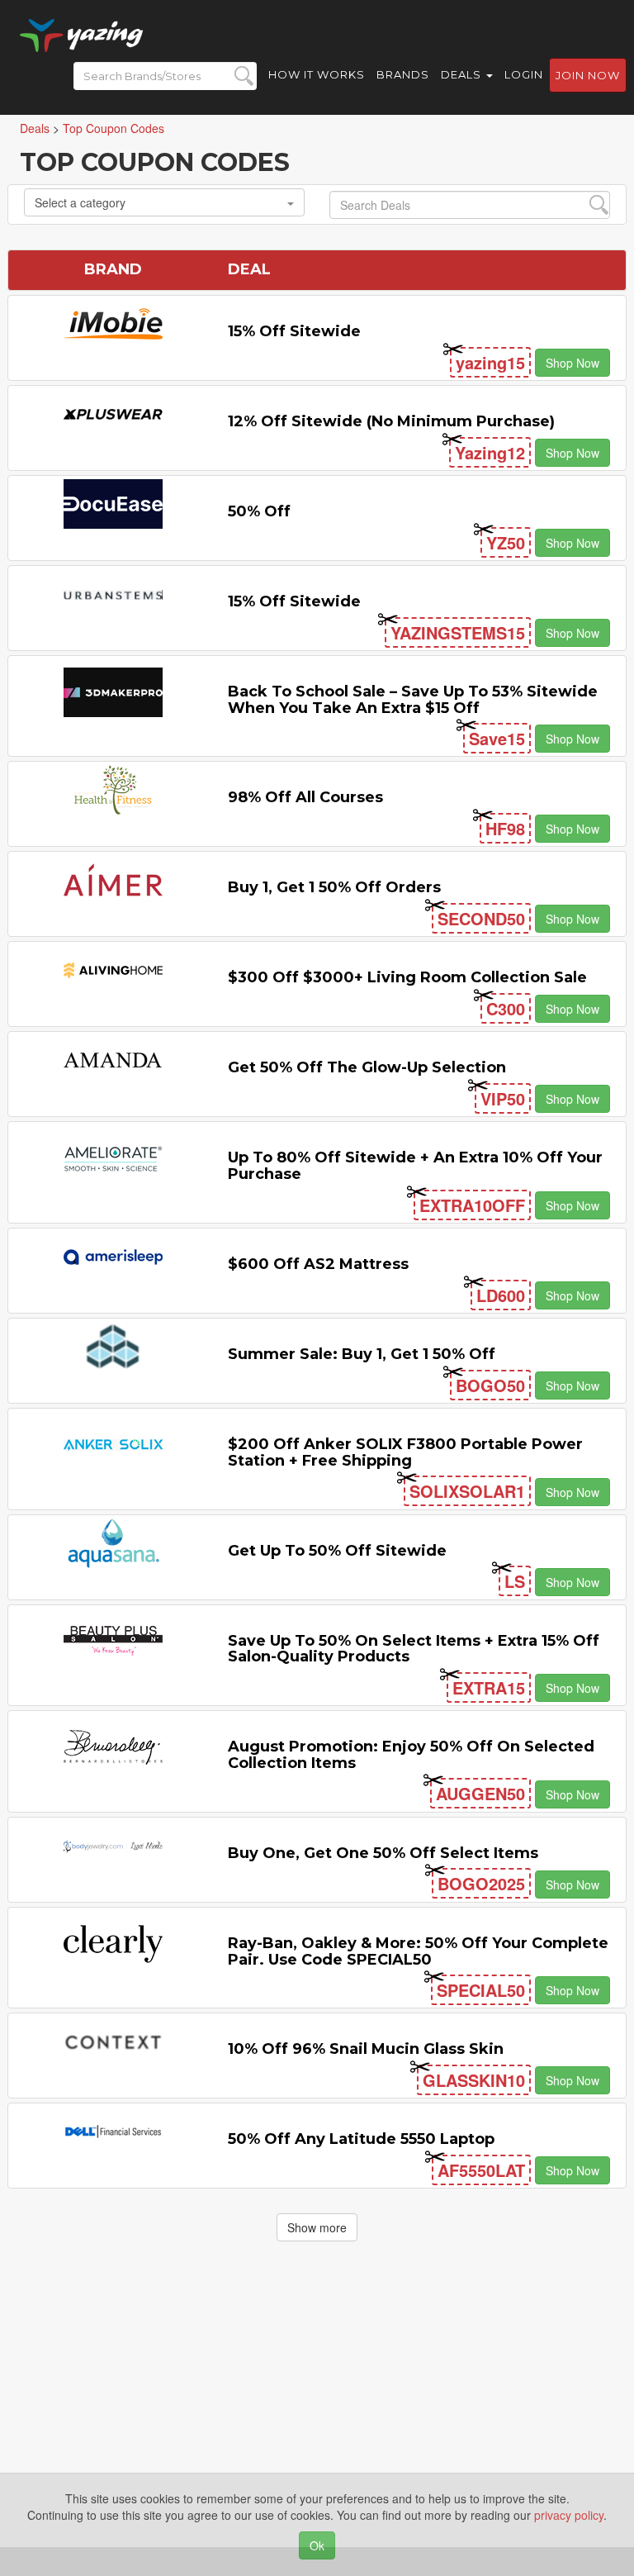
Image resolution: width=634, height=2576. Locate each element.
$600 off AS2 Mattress (318, 1264)
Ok (317, 2545)
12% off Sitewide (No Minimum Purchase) (391, 421)
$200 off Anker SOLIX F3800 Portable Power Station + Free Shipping (405, 1452)
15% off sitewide (294, 331)
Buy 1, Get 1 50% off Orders (334, 887)
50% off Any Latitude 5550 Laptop (361, 2139)
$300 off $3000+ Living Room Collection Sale (407, 977)
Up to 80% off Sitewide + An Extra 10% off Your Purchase (415, 1166)
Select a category (80, 202)
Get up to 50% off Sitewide (337, 1551)
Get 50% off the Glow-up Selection (367, 1067)
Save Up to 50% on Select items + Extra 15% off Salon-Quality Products (414, 1649)
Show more (317, 2227)
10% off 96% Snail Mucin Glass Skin (366, 2049)
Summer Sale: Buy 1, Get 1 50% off (362, 1354)
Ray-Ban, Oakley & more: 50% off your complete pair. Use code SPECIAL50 (418, 1951)
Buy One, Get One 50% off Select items (383, 1853)
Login (524, 74)
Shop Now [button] (572, 363)
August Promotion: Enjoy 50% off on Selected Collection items (411, 1755)
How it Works (317, 74)
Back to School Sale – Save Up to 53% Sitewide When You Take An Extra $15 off (413, 700)
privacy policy (569, 2515)
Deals (463, 74)
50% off (259, 511)
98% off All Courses (305, 797)
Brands (403, 74)
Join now (588, 75)
